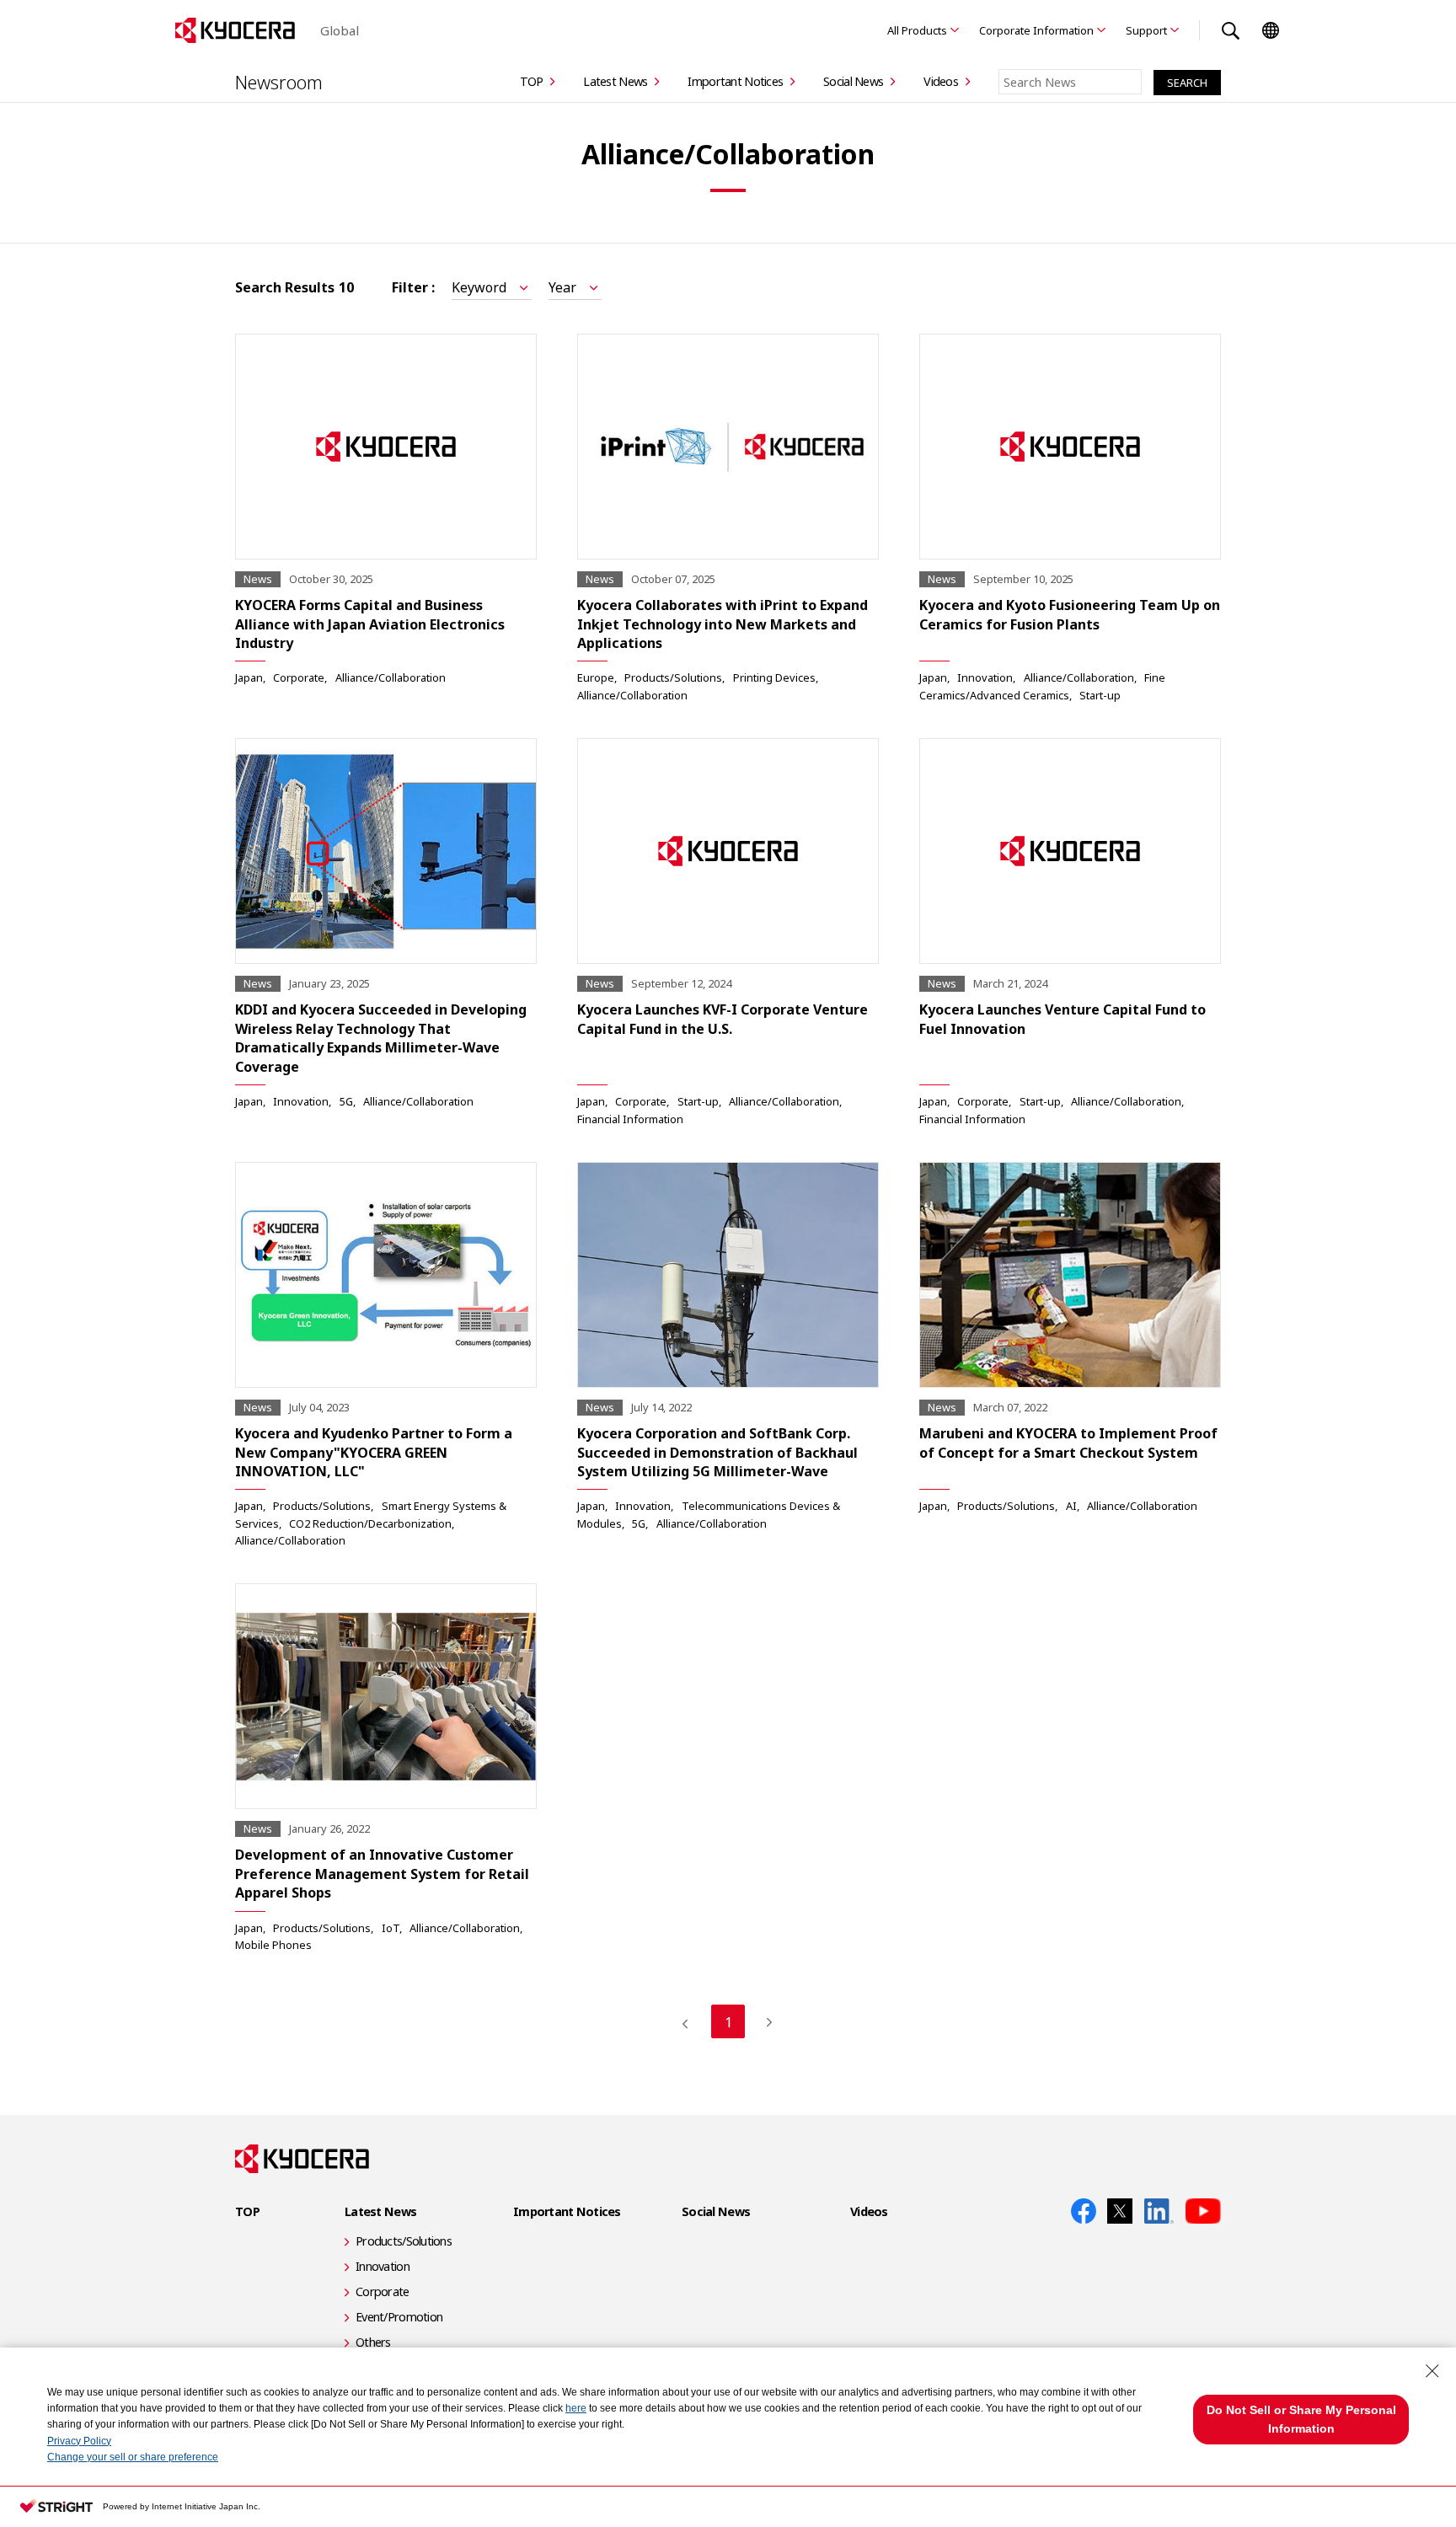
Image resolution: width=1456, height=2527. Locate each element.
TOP (532, 81)
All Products (917, 30)
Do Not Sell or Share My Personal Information (1301, 2419)
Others (373, 2342)
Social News (853, 81)
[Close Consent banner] (1432, 2371)
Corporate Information (1036, 30)
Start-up (1100, 695)
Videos (941, 81)
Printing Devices (774, 677)
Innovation (985, 677)
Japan (249, 677)
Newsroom (279, 82)
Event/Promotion (399, 2317)
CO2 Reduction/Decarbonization (370, 1523)
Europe (596, 677)
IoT (391, 1928)
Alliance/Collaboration (391, 677)
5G (346, 1101)
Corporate (299, 677)
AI (1071, 1506)
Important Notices (735, 81)
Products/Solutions (673, 677)
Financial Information (630, 1119)
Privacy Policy (79, 2441)
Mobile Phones (273, 1945)
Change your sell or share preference (133, 2457)
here (576, 2408)
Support (1146, 30)
